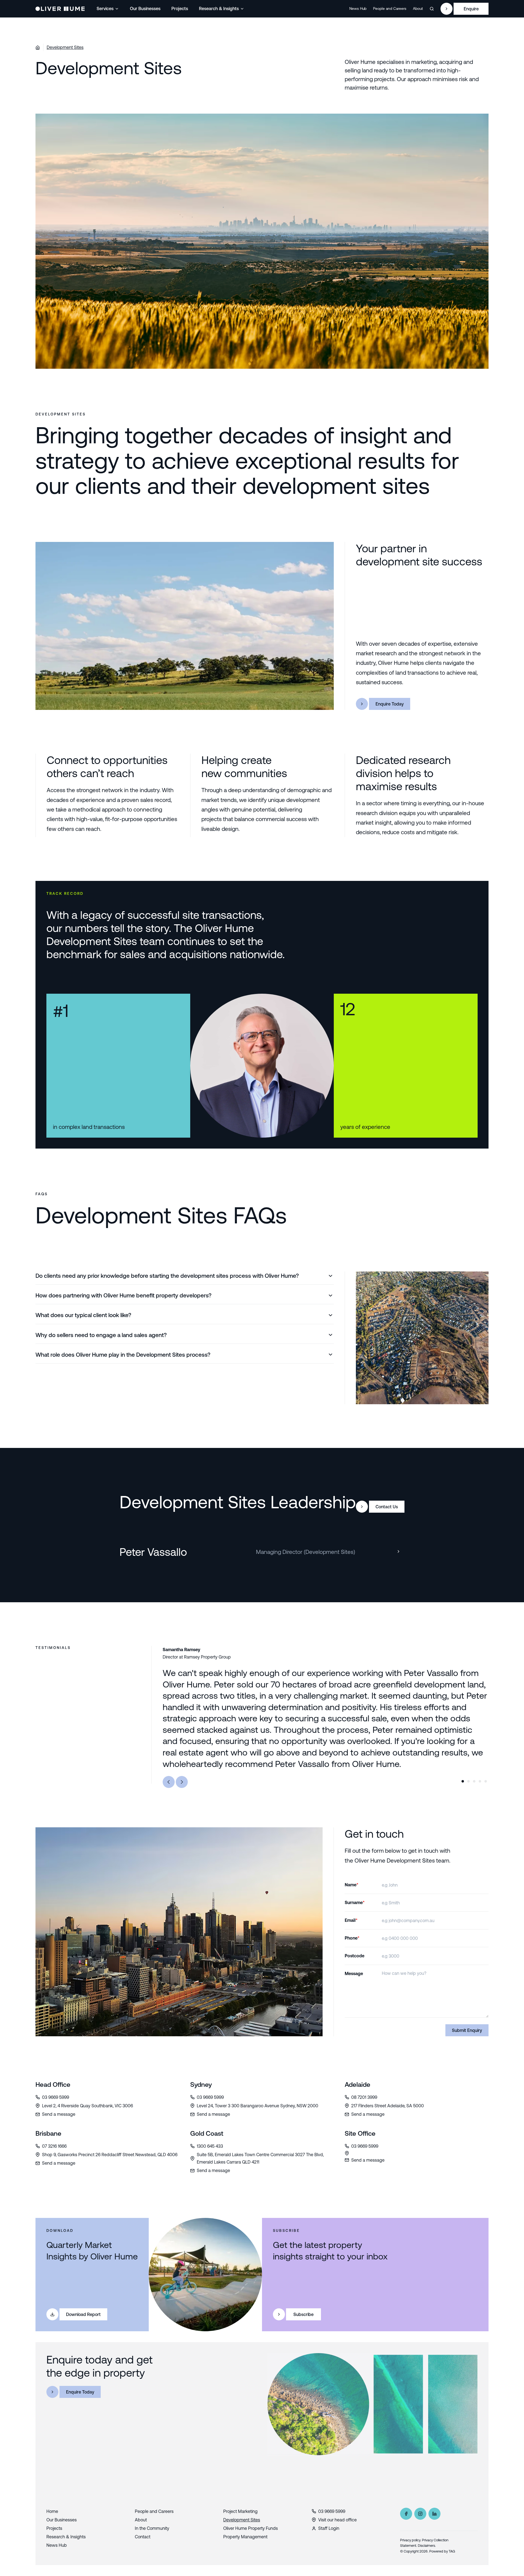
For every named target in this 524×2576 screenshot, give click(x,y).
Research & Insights (219, 8)
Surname (355, 1902)
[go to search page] (432, 9)
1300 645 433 (210, 2146)
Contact (143, 2537)
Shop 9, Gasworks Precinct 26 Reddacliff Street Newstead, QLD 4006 (110, 2155)
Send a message (59, 2114)
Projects (180, 8)
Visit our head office (337, 2520)
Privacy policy (410, 2540)
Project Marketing (240, 2511)
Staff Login (329, 2528)
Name (352, 1885)
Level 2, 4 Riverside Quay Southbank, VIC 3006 (87, 2106)
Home (52, 2511)
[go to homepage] (60, 9)
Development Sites (65, 47)
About (418, 8)
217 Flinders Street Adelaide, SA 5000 (388, 2106)
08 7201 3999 (364, 2097)
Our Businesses (145, 8)
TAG (452, 2551)
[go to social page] (406, 2514)
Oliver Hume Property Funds (251, 2528)
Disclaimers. (427, 2546)
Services (105, 8)
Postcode (355, 1956)
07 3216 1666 (54, 2146)
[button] (108, 9)
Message (354, 1973)
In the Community (152, 2528)
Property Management (245, 2537)
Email (351, 1920)
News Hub (358, 8)
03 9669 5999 (56, 2097)
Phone (352, 1938)
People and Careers (390, 8)
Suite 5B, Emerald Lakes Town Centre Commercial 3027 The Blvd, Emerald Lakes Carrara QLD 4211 (260, 2158)
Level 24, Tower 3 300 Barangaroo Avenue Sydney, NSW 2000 (257, 2106)
